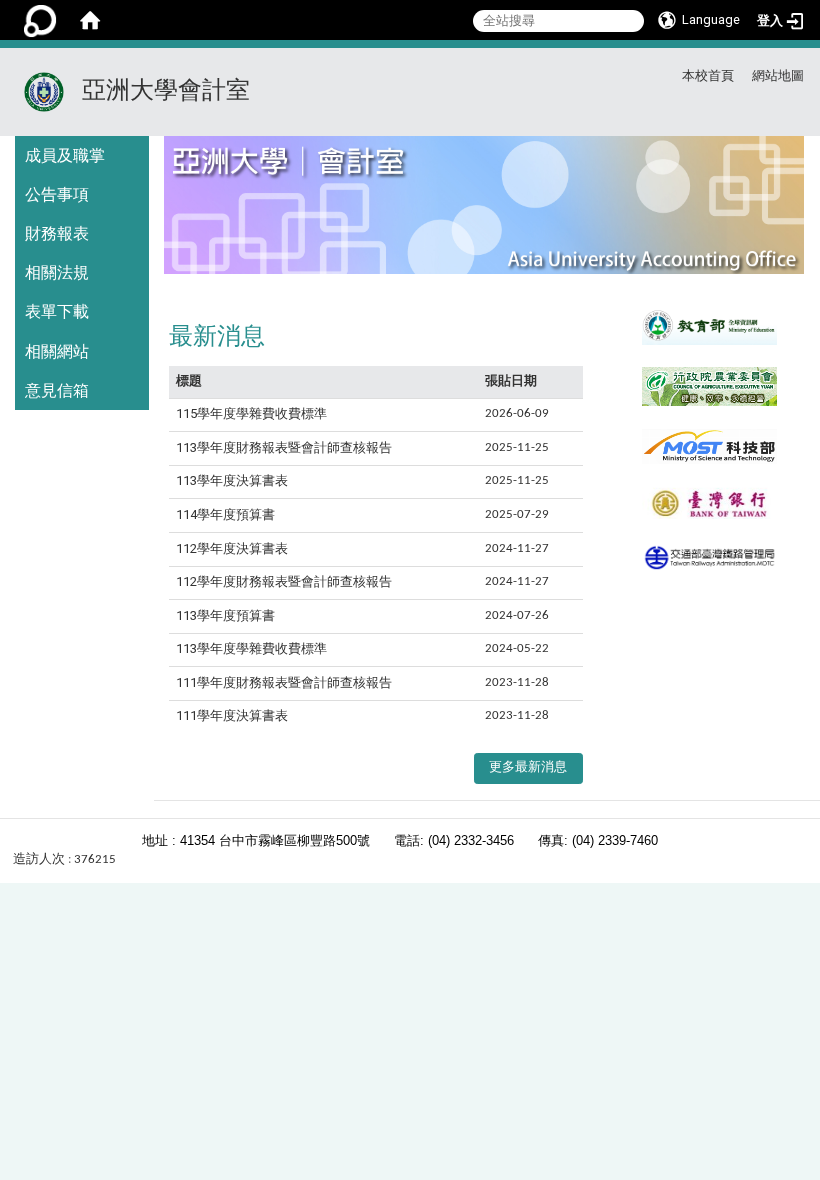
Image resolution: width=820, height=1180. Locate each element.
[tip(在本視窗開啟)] (709, 558)
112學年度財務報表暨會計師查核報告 (284, 581)
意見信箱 (57, 390)
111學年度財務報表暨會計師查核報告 (284, 682)
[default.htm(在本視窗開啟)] (709, 504)
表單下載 (57, 311)
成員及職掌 (65, 155)
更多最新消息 (528, 767)
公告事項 (57, 194)
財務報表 (57, 233)
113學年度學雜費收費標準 (251, 648)
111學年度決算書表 (232, 715)
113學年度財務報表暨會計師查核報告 (284, 447)
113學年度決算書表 (232, 480)
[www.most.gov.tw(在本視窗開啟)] (709, 446)
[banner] (484, 213)
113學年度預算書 (225, 615)
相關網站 (57, 351)
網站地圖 (778, 75)
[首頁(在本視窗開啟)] (90, 20)
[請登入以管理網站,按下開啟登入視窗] (40, 20)
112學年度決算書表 (232, 548)
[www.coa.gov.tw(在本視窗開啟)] (709, 386)
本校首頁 (708, 75)
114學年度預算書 (225, 514)
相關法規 (57, 272)
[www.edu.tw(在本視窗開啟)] (709, 325)
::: (626, 72)
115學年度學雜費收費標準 (251, 413)
